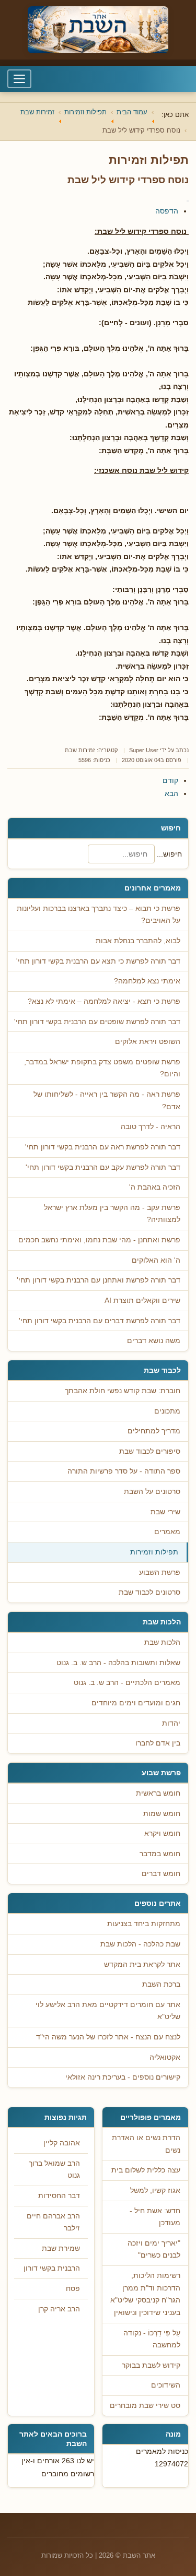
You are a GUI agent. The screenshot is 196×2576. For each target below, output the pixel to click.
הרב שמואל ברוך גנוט (54, 2170)
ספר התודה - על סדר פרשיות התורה (124, 1471)
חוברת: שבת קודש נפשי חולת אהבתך (123, 1391)
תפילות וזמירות (154, 1552)
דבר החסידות (59, 2196)
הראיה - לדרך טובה (151, 1127)
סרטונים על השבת (152, 1492)
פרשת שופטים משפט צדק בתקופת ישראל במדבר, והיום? (102, 1068)
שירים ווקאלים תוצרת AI (142, 1301)
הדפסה (167, 211)
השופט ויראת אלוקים (148, 1042)
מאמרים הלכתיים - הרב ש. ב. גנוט (127, 1683)
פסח (73, 2289)
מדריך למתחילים (154, 1431)
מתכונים (167, 1411)
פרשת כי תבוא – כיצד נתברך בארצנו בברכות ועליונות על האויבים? (99, 915)
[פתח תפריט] (19, 79)
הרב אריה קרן (59, 2309)
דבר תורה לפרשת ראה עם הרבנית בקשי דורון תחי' (103, 1147)
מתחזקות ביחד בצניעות (144, 1924)
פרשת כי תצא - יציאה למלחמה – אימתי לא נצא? (104, 1001)
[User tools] (188, 201)
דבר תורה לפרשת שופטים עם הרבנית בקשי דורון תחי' (97, 1022)
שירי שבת (165, 1512)
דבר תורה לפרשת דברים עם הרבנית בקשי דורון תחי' (100, 1321)
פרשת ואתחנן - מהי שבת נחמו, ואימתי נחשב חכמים (99, 1240)
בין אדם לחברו (158, 1743)
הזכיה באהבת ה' (155, 1187)
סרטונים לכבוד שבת (149, 1592)
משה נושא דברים (154, 1341)
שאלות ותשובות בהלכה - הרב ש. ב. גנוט (118, 1663)
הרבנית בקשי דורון (52, 2268)
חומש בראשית (158, 1793)
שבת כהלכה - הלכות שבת (140, 1944)
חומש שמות (162, 1814)
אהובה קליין (62, 2143)
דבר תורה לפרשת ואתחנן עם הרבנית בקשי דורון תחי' (99, 1280)
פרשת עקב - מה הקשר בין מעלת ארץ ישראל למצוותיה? (112, 1214)
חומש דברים (161, 1874)
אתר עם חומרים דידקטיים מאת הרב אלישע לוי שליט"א (108, 2011)
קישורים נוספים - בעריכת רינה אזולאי (123, 2077)
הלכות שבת (162, 1642)
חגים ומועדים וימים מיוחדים (136, 1703)
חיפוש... (169, 854)
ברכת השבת (161, 1984)
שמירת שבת (61, 2248)
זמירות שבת (80, 750)
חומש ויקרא (162, 1833)
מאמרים (167, 1532)
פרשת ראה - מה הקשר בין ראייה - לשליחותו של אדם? (107, 1101)
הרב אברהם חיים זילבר (53, 2222)
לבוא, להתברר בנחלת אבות (138, 941)
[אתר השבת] (98, 30)
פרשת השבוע (160, 1572)
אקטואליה (165, 2057)
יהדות (171, 1723)
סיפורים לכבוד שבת (150, 1451)
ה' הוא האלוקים (156, 1260)
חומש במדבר (160, 1854)
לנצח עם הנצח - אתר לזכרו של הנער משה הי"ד (108, 2037)
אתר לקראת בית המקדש (142, 1964)
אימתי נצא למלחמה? (147, 981)
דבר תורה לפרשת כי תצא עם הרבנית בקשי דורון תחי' (98, 961)
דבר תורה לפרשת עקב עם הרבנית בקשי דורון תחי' (103, 1167)
